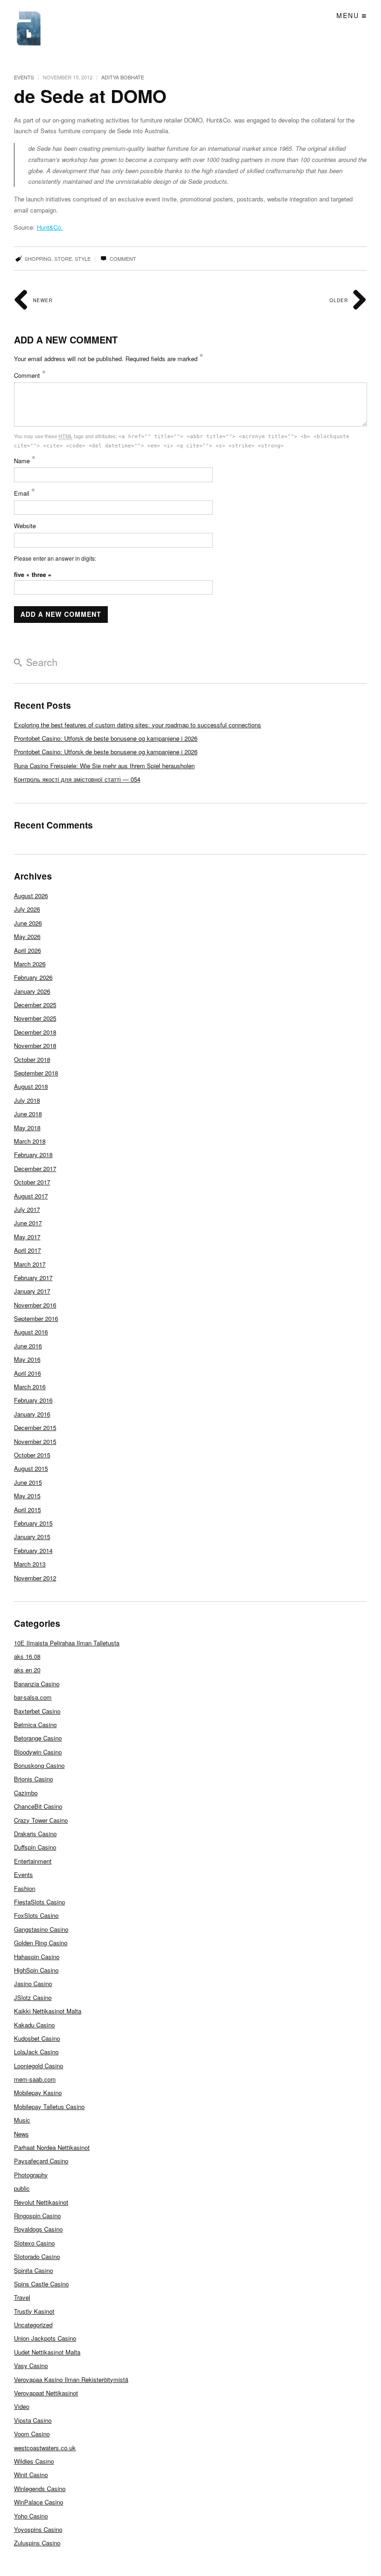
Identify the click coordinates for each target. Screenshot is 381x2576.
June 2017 (28, 1223)
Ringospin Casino (37, 2216)
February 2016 (33, 1400)
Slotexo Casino (34, 2243)
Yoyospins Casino (38, 2529)
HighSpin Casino (36, 1970)
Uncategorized (33, 2325)
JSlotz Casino (33, 1997)
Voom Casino (32, 2434)
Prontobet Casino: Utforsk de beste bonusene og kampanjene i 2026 (106, 738)
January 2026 (32, 991)
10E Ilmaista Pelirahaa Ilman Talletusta (67, 1643)
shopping (38, 259)
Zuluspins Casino (37, 2543)
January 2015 (32, 1537)
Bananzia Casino (37, 1684)
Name (25, 461)
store (63, 259)
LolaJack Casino (36, 2052)
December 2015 (35, 1427)
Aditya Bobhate (123, 77)
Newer (42, 300)
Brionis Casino (33, 1779)
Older (340, 300)
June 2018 (28, 1114)
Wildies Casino (34, 2461)
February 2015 (33, 1523)
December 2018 (35, 1032)
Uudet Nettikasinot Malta (47, 2352)
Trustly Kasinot (34, 2311)
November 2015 (35, 1441)
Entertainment (33, 1861)
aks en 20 (27, 1670)
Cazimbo (26, 1793)
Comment (122, 259)
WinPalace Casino (39, 2502)
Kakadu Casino (34, 2025)
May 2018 (27, 1128)
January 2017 (32, 1291)
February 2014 (33, 1550)
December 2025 (35, 1005)
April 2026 (27, 950)
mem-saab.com (35, 2079)
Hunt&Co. (50, 227)
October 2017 (32, 1182)
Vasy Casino (31, 2366)
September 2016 (36, 1318)
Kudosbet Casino (37, 2038)
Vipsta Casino (33, 2420)
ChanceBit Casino (38, 1806)
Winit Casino (31, 2475)
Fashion (25, 1888)
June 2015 (28, 1482)
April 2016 (27, 1373)
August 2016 (31, 1332)
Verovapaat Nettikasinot (46, 2393)
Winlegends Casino (40, 2489)
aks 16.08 (27, 1656)
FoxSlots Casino (36, 1915)
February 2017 (33, 1278)
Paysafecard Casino (41, 2161)
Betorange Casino (38, 1738)
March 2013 (30, 1564)
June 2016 (28, 1346)
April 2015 (27, 1510)
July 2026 (27, 909)
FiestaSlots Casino (39, 1902)
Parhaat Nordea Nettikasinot (52, 2147)
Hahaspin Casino (37, 1957)
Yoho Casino (31, 2516)
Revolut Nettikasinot (41, 2202)
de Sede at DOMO (90, 96)
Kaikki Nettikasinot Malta (48, 2011)
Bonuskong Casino (39, 1765)
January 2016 (32, 1414)
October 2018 (32, 1059)
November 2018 (35, 1045)
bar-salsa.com (33, 1697)
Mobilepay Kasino (38, 2093)
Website (25, 526)
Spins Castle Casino (41, 2284)
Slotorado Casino (37, 2256)
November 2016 (35, 1305)
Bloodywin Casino (38, 1752)
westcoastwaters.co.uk (45, 2448)
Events (24, 77)
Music (22, 2120)
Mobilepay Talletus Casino (49, 2107)
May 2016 (27, 1359)
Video (22, 2406)
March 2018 (30, 1141)
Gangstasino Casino (41, 1929)
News (21, 2134)
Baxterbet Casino (37, 1711)
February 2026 (33, 977)
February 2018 (33, 1155)
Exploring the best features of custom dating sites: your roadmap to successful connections (138, 725)
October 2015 (32, 1455)
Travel (22, 2297)
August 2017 (31, 1196)
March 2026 (30, 964)
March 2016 (30, 1387)
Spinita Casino (33, 2270)
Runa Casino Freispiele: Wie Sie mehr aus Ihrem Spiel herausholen (104, 766)
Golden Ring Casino (41, 1943)
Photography (31, 2175)
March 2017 (30, 1264)
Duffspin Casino (35, 1847)
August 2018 (31, 1086)
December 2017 (35, 1168)
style (83, 259)
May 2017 (27, 1237)
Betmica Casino (35, 1725)
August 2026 (31, 896)
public (22, 2188)
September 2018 (36, 1073)
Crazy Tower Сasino (41, 1820)
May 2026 (27, 936)
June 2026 (28, 923)
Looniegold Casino (39, 2066)
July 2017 (27, 1209)
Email (25, 493)
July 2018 (27, 1100)
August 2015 (31, 1468)
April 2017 (27, 1250)
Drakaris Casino (35, 1834)
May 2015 (27, 1496)
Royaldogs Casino (38, 2229)
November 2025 (35, 1018)
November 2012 (35, 1578)
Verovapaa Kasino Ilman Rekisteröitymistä (71, 2379)
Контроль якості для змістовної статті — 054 (77, 779)
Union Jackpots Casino (45, 2338)
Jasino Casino (33, 1984)
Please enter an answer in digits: (55, 558)
